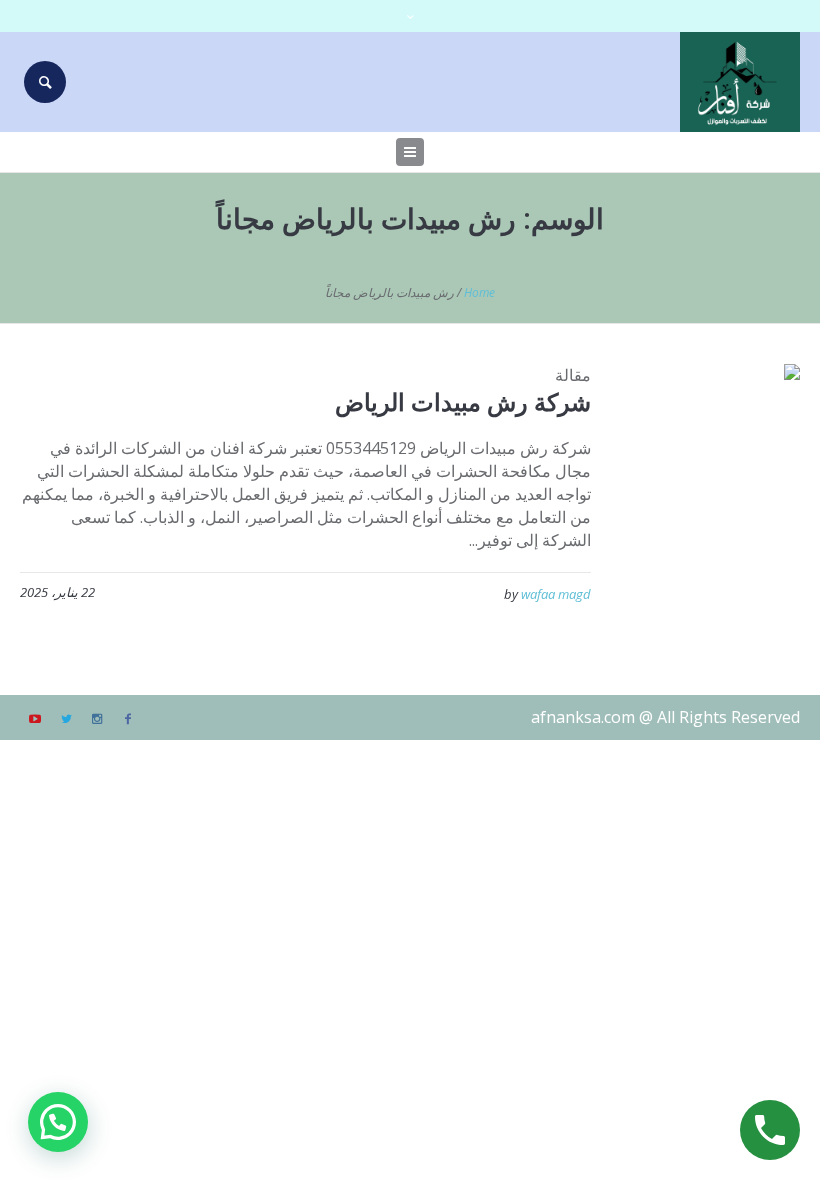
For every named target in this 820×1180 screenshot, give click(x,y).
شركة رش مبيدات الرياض (463, 401)
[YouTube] (35, 719)
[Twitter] (66, 719)
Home (479, 292)
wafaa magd (556, 594)
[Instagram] (97, 719)
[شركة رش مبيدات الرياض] (710, 453)
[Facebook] (128, 719)
